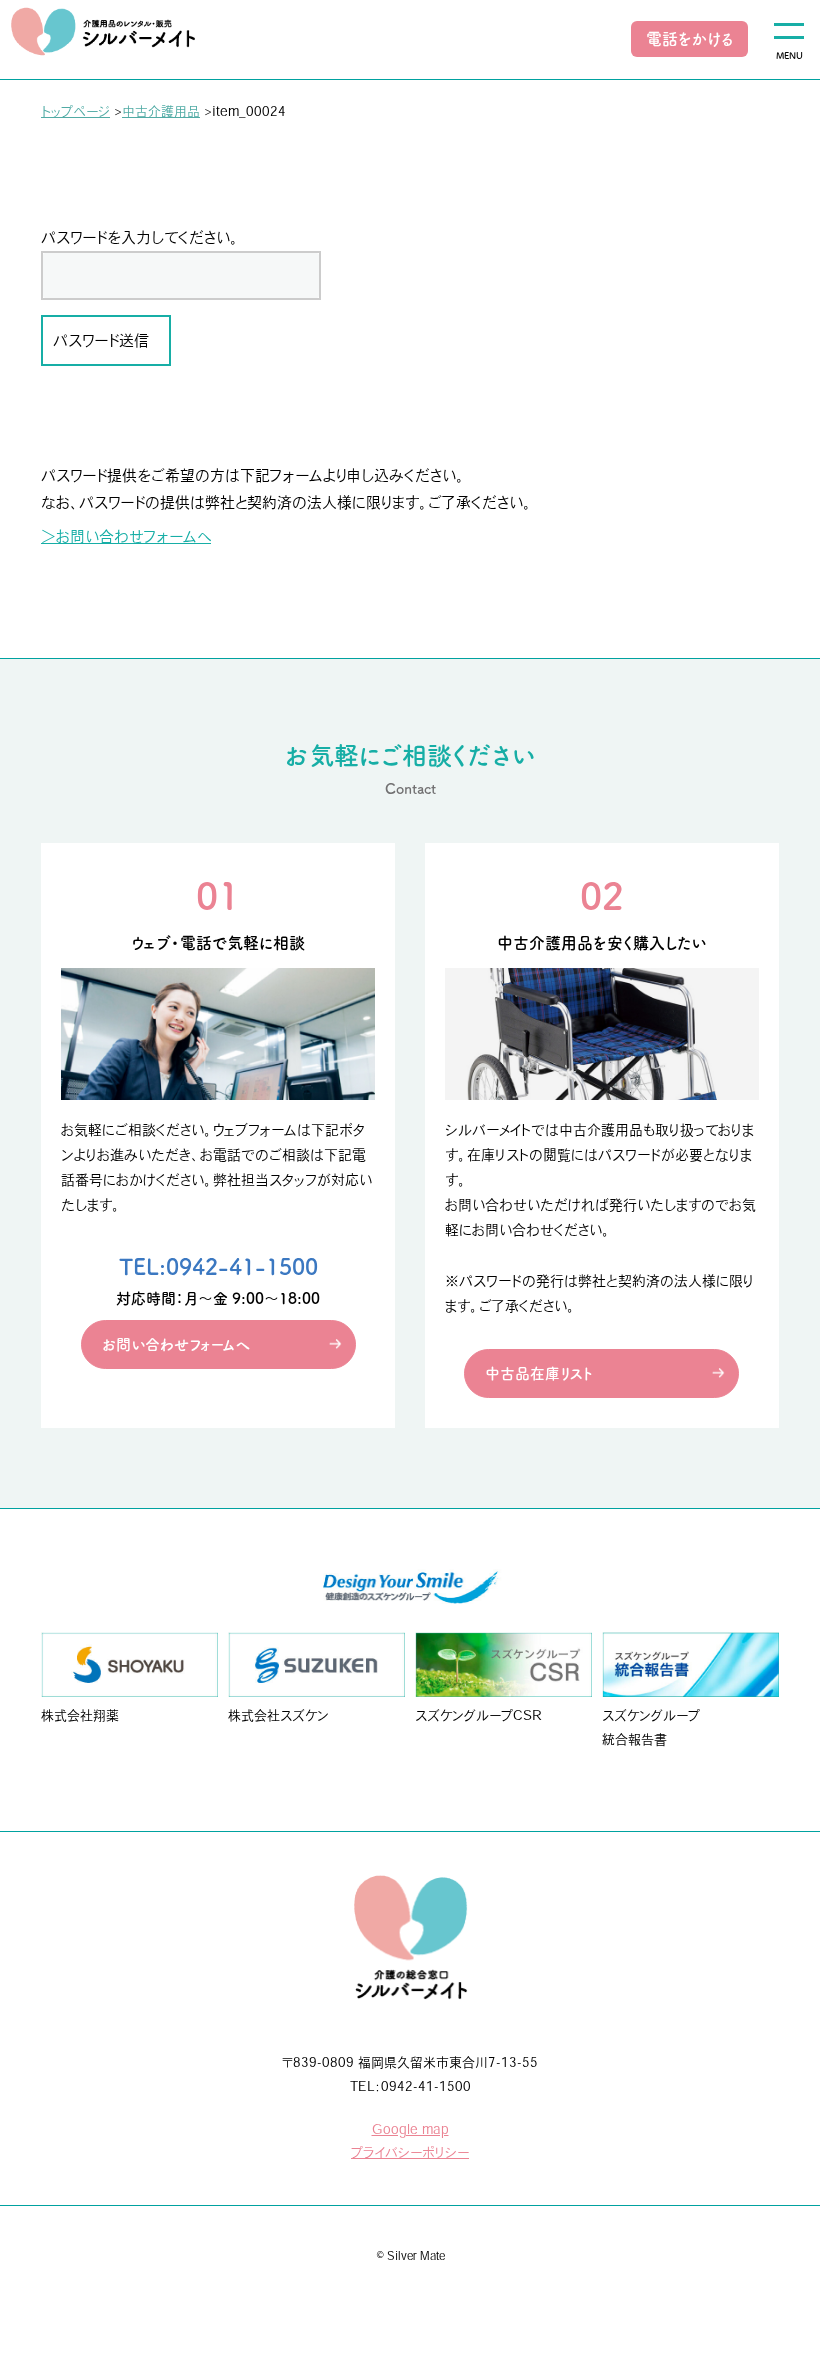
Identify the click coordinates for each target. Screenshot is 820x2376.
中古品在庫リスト (539, 1373)
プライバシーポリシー (410, 2152)
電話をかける (689, 39)
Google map (410, 2129)
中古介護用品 (161, 111)
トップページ (75, 111)
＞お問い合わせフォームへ (126, 536)
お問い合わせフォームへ (176, 1344)
